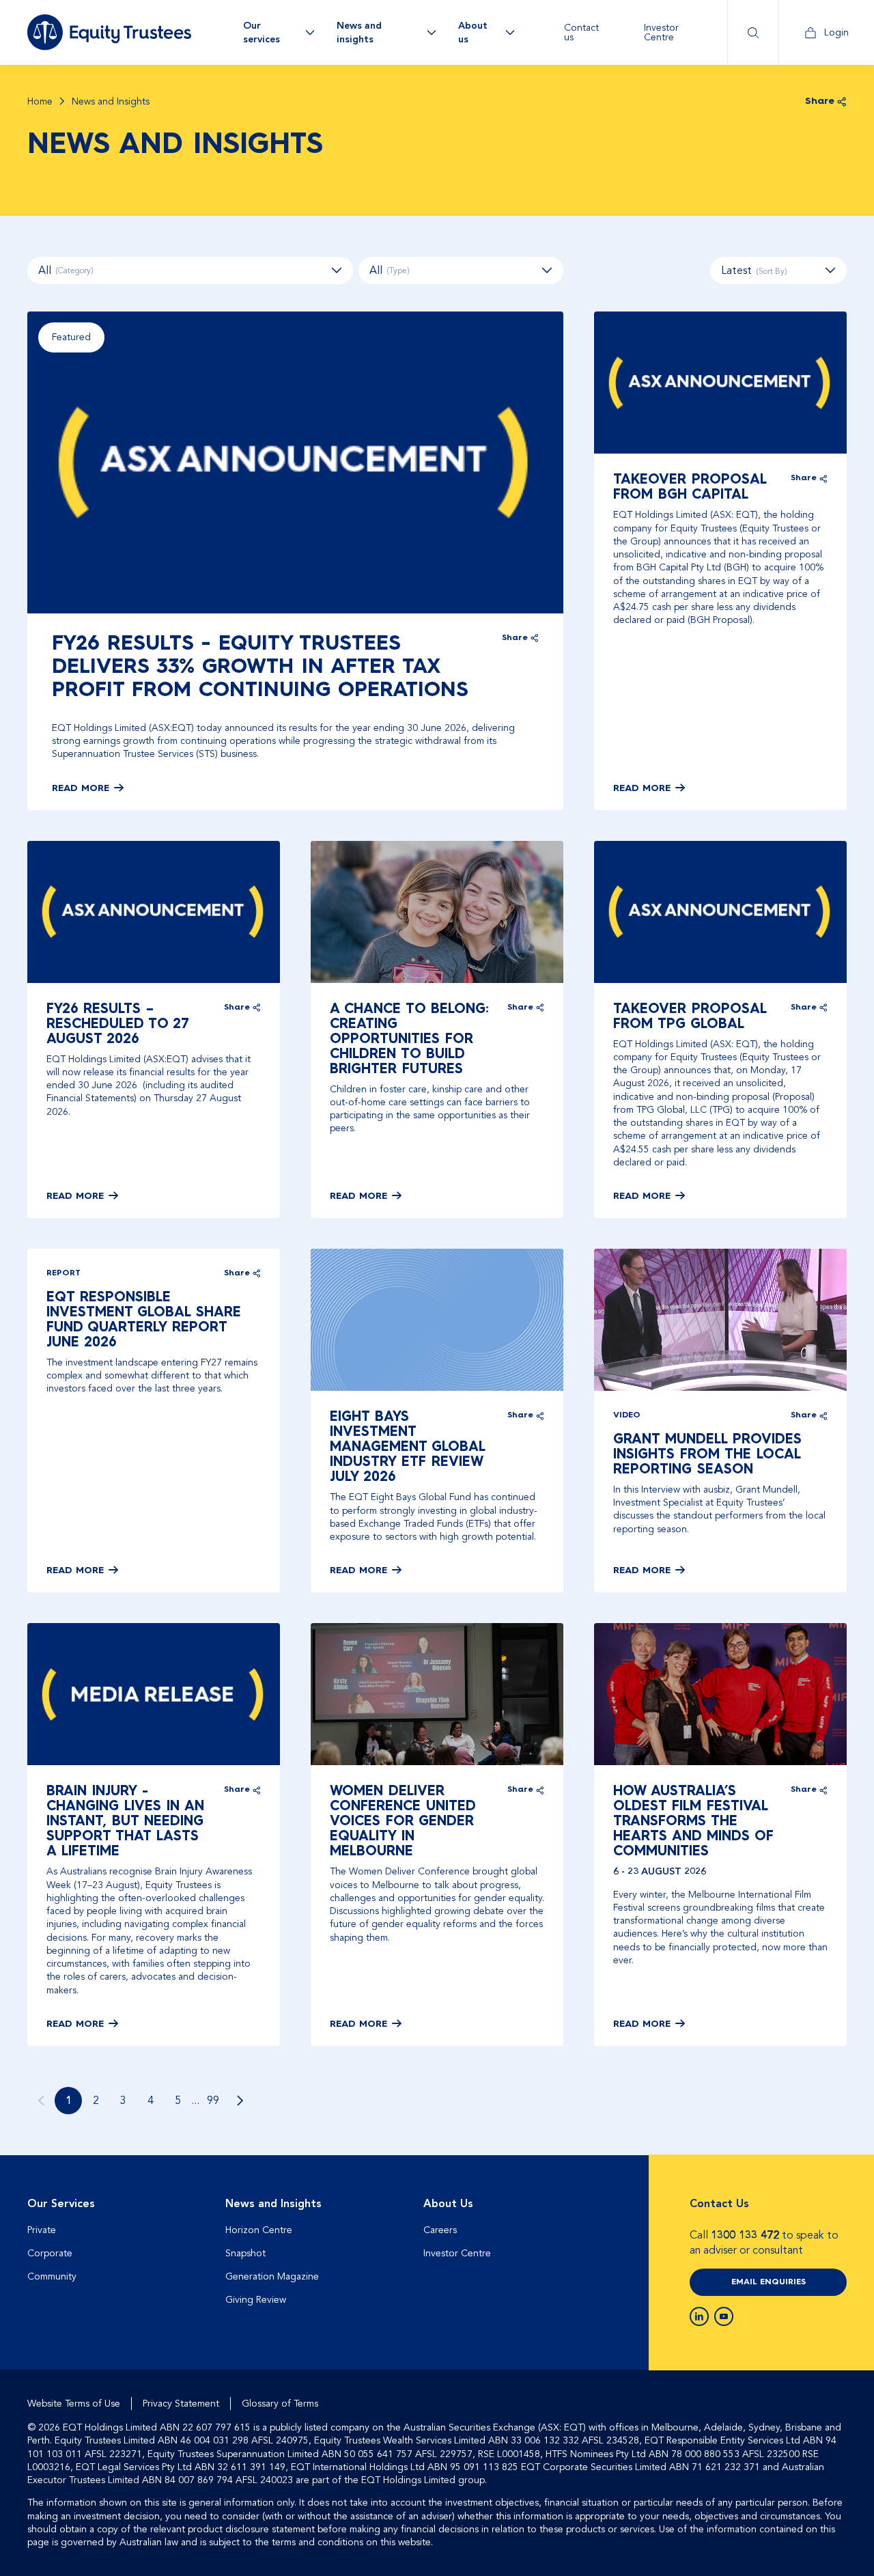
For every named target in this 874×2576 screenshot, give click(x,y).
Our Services (61, 2204)
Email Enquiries (769, 2282)
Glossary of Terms (280, 2404)
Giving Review (256, 2300)
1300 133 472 (745, 2235)
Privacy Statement (181, 2404)
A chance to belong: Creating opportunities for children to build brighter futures (409, 1040)
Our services (262, 32)
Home (40, 102)
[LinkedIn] (699, 2316)
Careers (440, 2230)
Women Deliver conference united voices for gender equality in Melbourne (403, 1822)
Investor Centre (661, 32)
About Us (448, 2204)
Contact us (581, 32)
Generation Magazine (272, 2276)
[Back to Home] (109, 32)
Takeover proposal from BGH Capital (690, 488)
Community (52, 2276)
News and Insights (273, 2204)
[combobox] (778, 271)
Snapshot (245, 2253)
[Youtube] (724, 2316)
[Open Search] (753, 32)
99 (213, 2101)
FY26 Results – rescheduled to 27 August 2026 (118, 1025)
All (66, 271)
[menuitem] (588, 32)
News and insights (359, 32)
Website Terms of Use (74, 2404)
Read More (81, 788)
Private (42, 2230)
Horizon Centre (259, 2230)
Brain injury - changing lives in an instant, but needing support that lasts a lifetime (125, 1822)
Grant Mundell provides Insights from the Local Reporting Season (707, 1455)
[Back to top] (834, 2199)
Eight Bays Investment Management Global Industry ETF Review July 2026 (408, 1448)
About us (473, 32)
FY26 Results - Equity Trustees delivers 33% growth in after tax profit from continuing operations (260, 667)
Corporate (50, 2253)
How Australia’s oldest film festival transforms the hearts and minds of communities (693, 1822)
